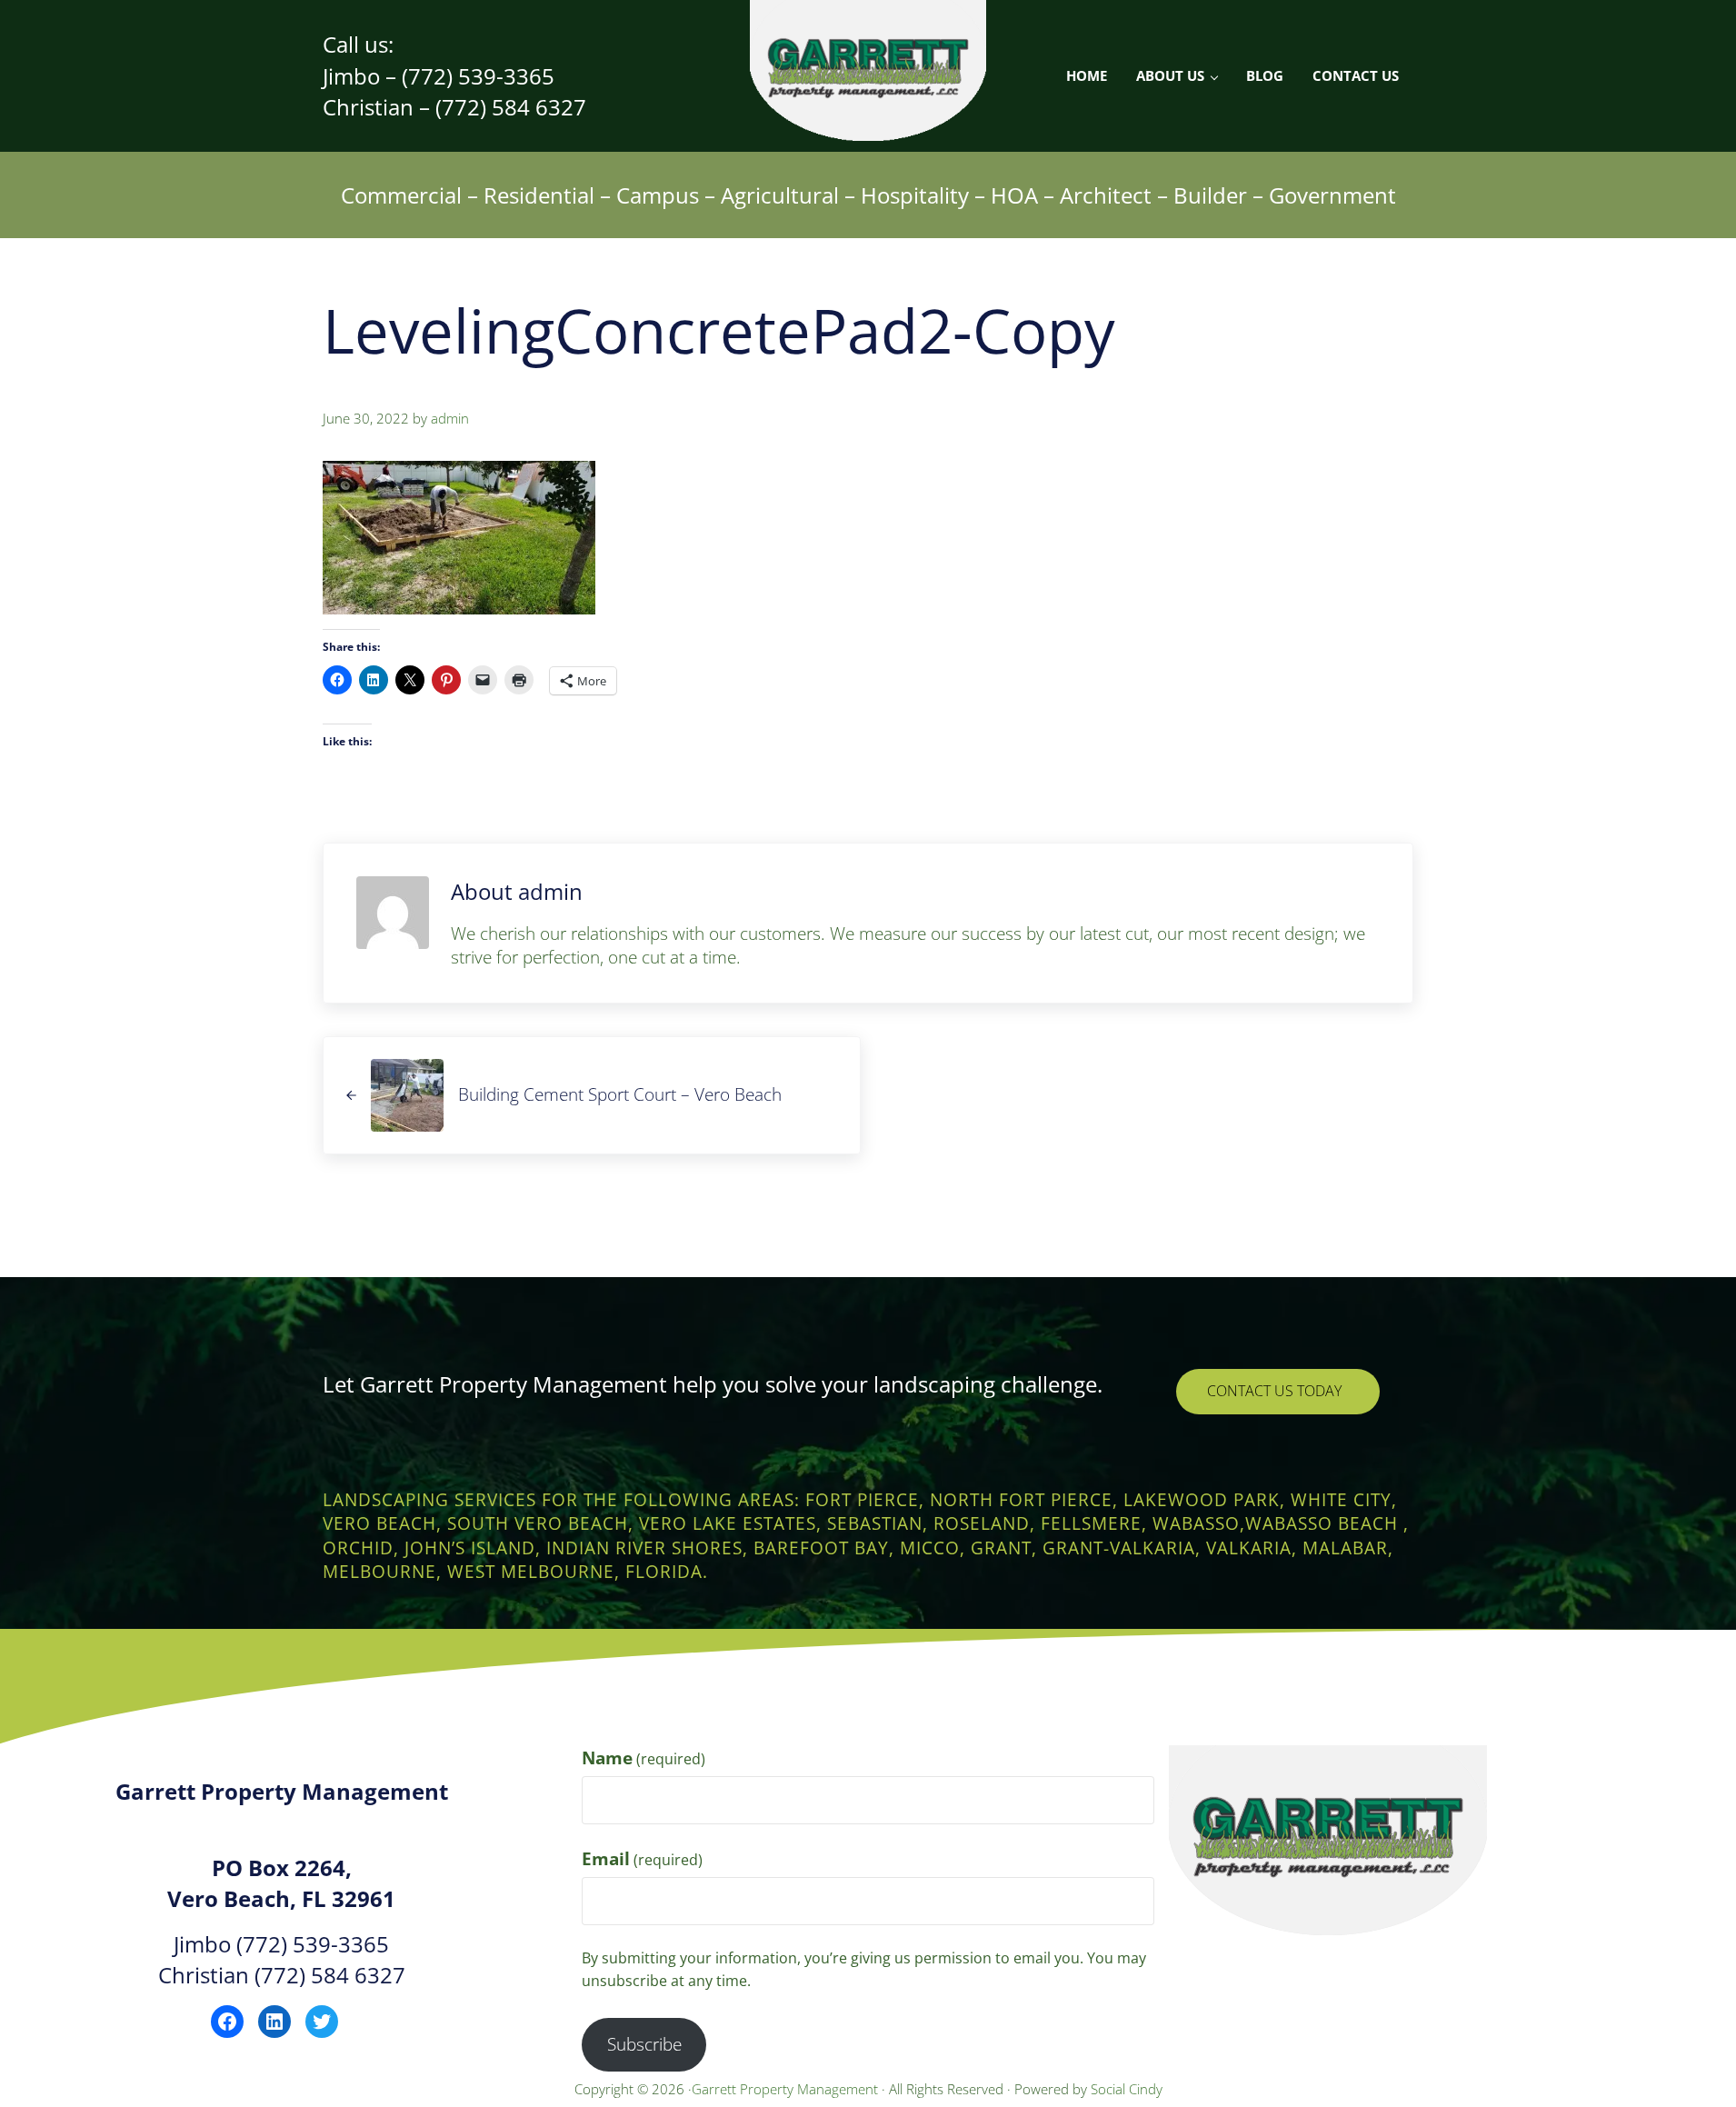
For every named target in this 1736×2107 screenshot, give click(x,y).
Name (644, 1758)
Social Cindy (1127, 2089)
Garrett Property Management (787, 2089)
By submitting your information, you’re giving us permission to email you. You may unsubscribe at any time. (864, 1969)
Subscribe (644, 2044)
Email (642, 1859)
